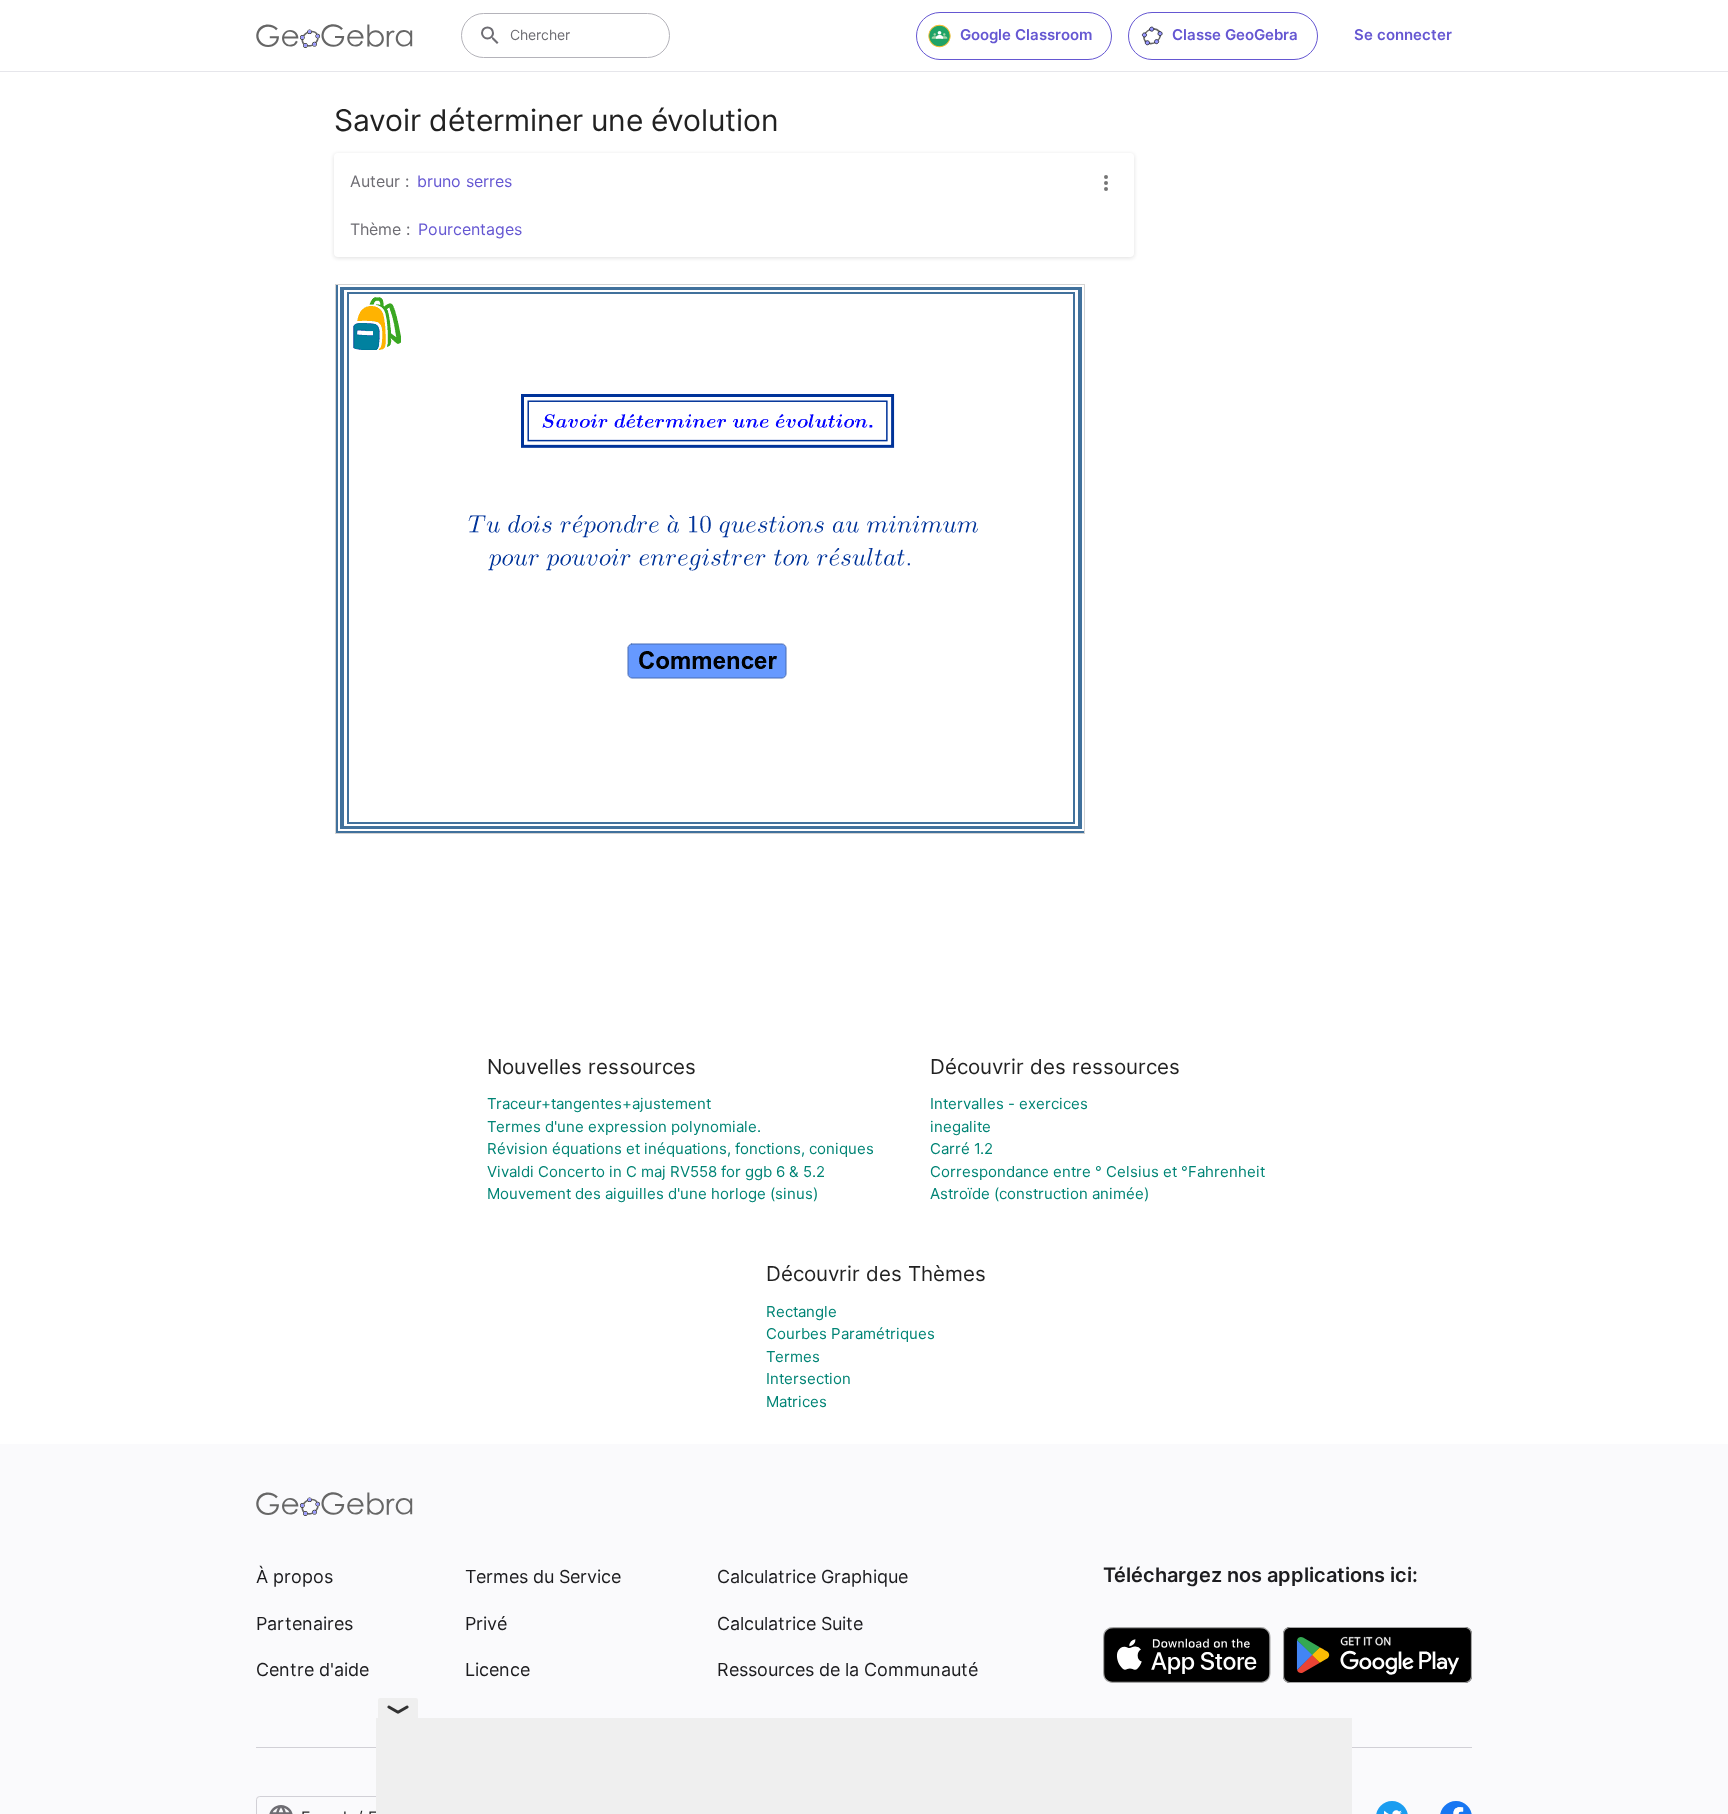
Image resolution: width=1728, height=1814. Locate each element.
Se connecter (1403, 34)
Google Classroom (1026, 34)
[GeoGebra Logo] (334, 36)
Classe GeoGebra (1235, 34)
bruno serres (464, 181)
